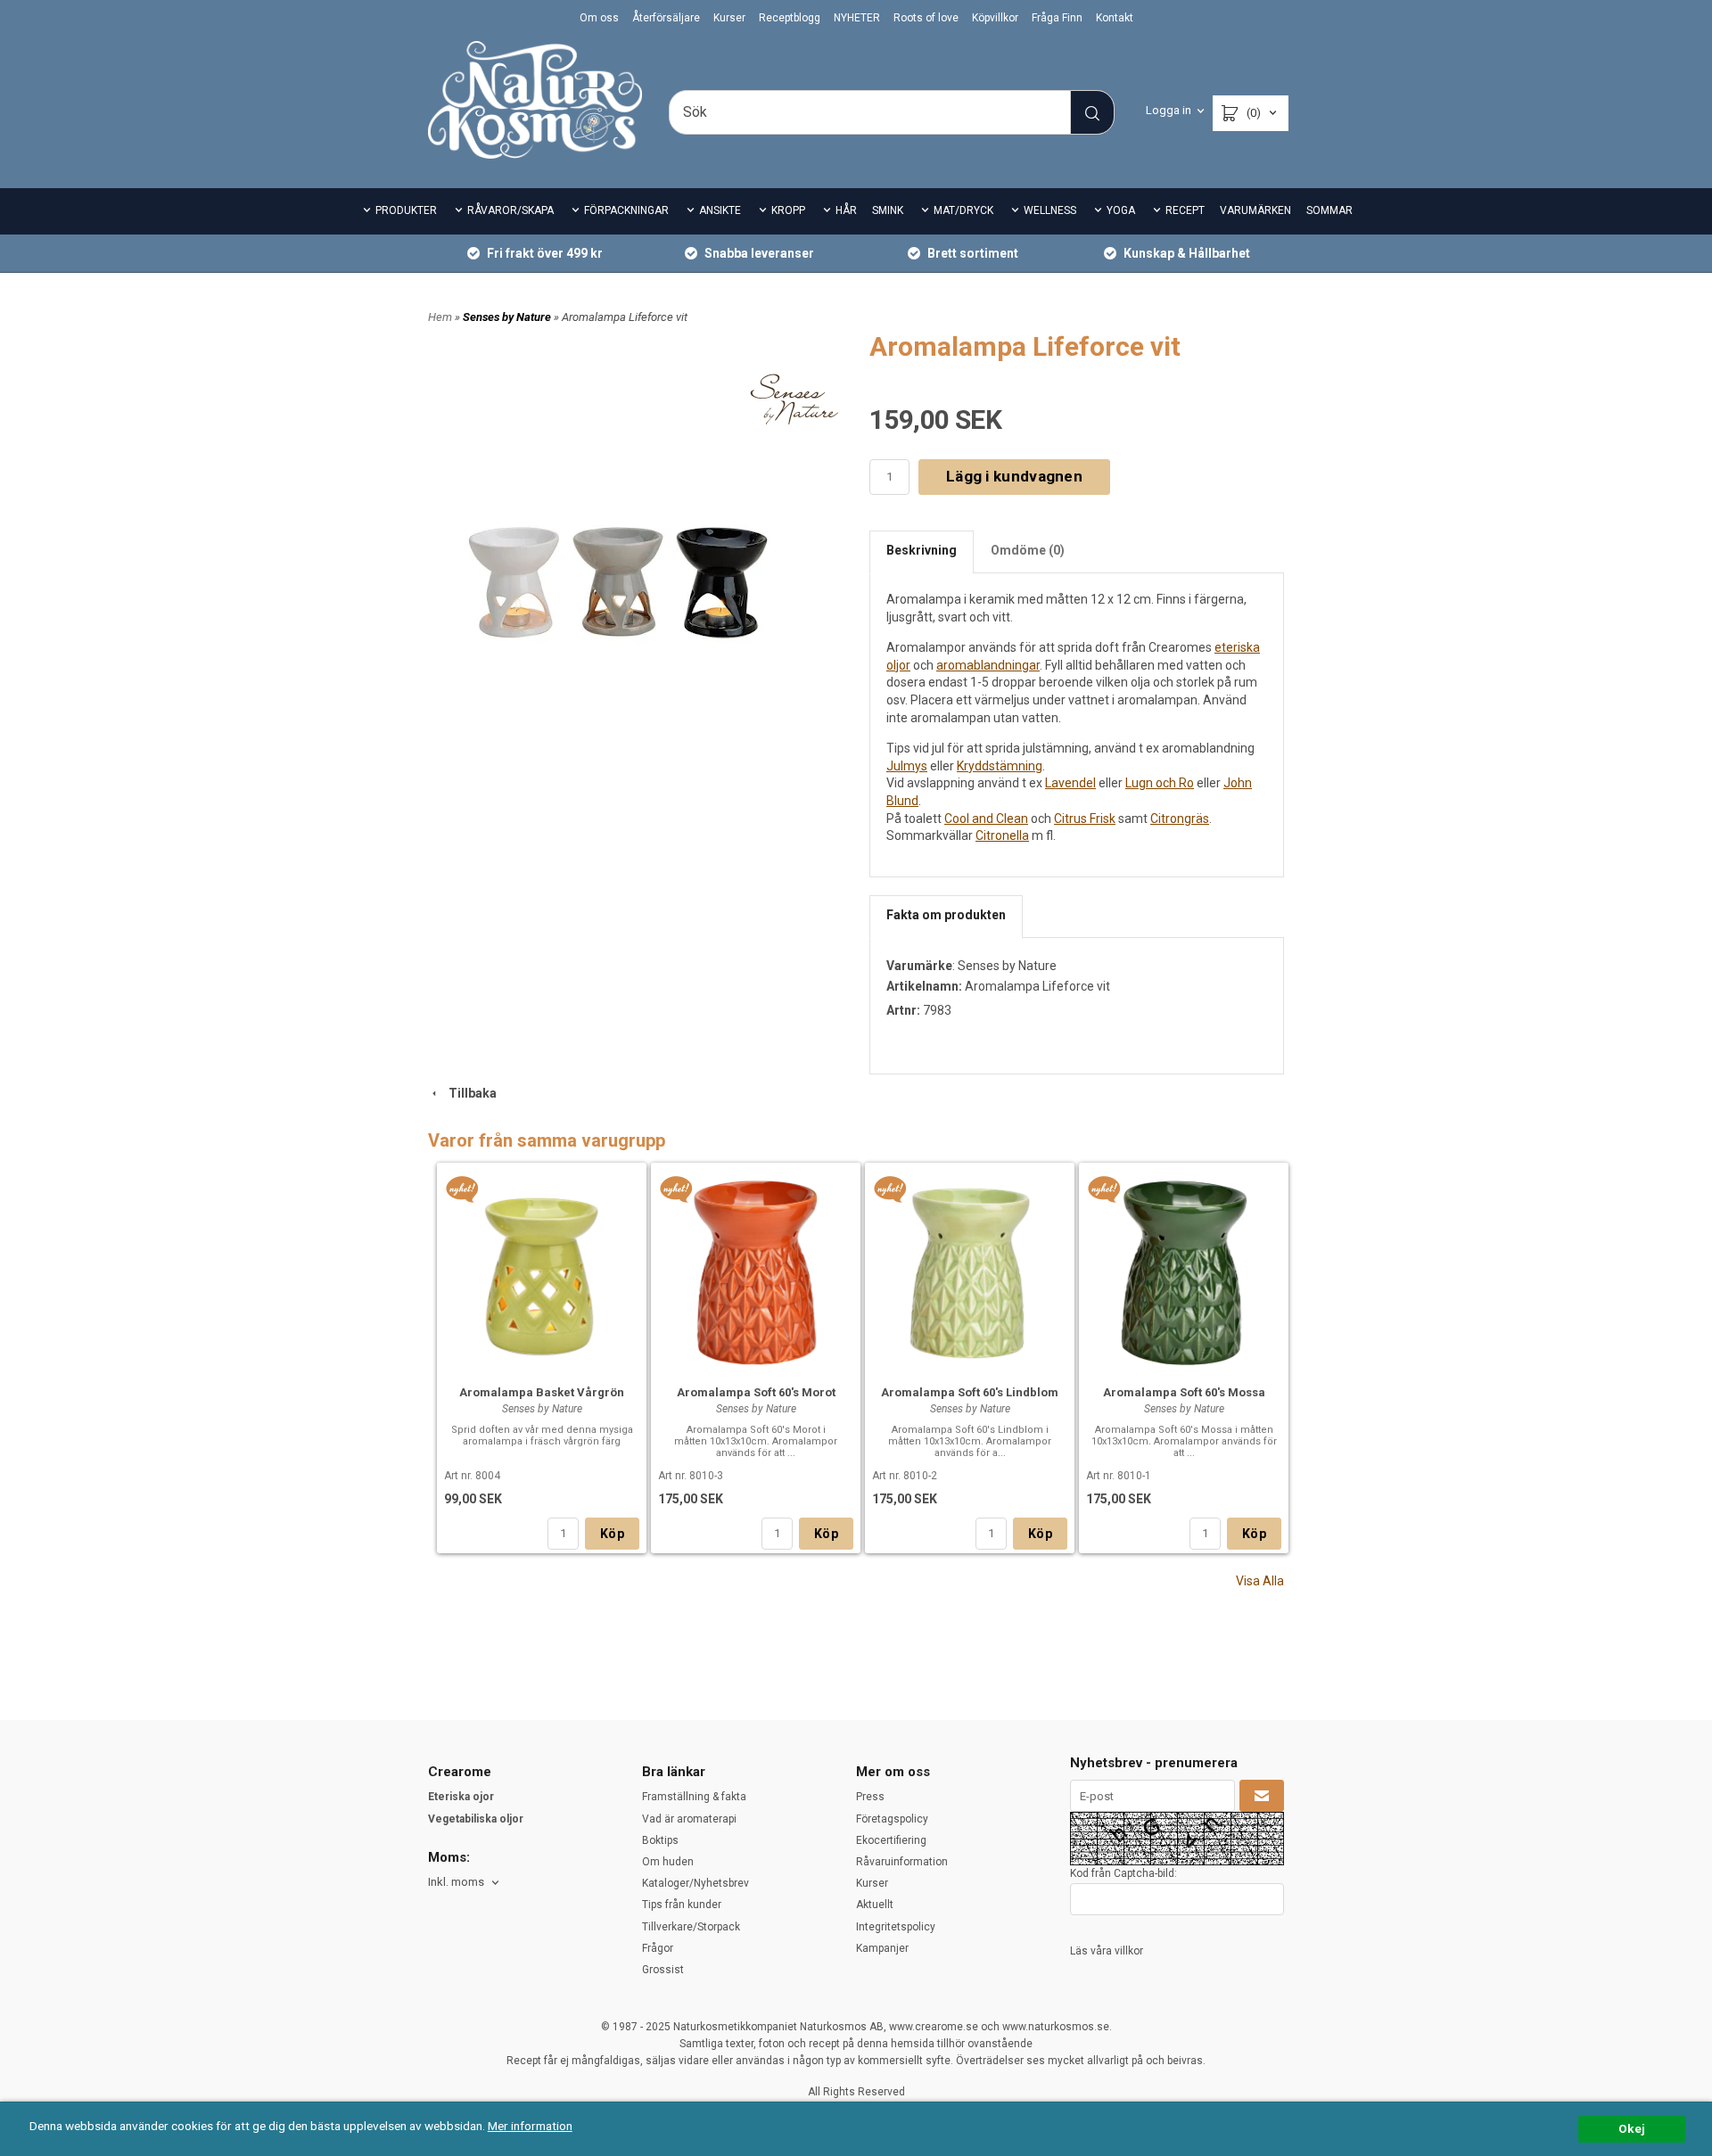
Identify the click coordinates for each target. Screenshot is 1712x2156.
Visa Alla (1260, 1581)
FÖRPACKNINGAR (626, 210)
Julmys (907, 766)
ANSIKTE (720, 210)
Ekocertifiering (891, 1840)
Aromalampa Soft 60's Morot (756, 1392)
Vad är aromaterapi (689, 1819)
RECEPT (1185, 210)
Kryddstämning (1000, 766)
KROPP (788, 210)
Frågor (658, 1948)
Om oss (599, 18)
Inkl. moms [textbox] (456, 1882)
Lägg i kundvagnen (1014, 476)
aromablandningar (988, 665)
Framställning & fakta (694, 1797)
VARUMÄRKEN (1255, 210)
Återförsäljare (666, 18)
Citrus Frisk (1085, 819)
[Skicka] (1262, 1796)
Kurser (729, 18)
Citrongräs (1180, 819)
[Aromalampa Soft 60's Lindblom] (890, 1189)
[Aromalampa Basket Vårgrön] (462, 1189)
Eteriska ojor (461, 1797)
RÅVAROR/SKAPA (510, 210)
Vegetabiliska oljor (476, 1819)
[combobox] (465, 1883)
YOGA (1121, 210)
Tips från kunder (682, 1905)
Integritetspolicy (896, 1927)
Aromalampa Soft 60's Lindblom (970, 1392)
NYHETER (857, 18)
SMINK (888, 210)
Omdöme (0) (1028, 550)
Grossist (663, 1970)
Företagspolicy (892, 1819)
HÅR (846, 210)
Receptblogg (790, 18)
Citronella (1002, 835)
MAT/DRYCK (963, 210)
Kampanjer (882, 1948)
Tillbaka (469, 1093)
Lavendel (1070, 783)
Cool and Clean (986, 819)
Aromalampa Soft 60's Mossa (1184, 1392)
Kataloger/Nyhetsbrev (695, 1883)
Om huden (668, 1862)
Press (870, 1797)
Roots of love (926, 18)
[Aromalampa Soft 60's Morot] (676, 1189)
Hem (440, 317)
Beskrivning (922, 550)
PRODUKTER (406, 210)
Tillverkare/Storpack (691, 1927)
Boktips (660, 1840)
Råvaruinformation (902, 1862)
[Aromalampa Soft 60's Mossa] (1104, 1189)
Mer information (530, 2126)
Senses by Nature (508, 317)
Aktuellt (875, 1905)
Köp (612, 1534)
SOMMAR (1329, 210)
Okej (1632, 2128)
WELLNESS (1050, 210)
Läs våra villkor (1107, 1951)
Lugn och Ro (1160, 783)
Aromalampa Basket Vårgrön (542, 1392)
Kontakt (1115, 18)
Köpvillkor (995, 18)
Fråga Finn (1057, 18)
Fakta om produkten (946, 915)
